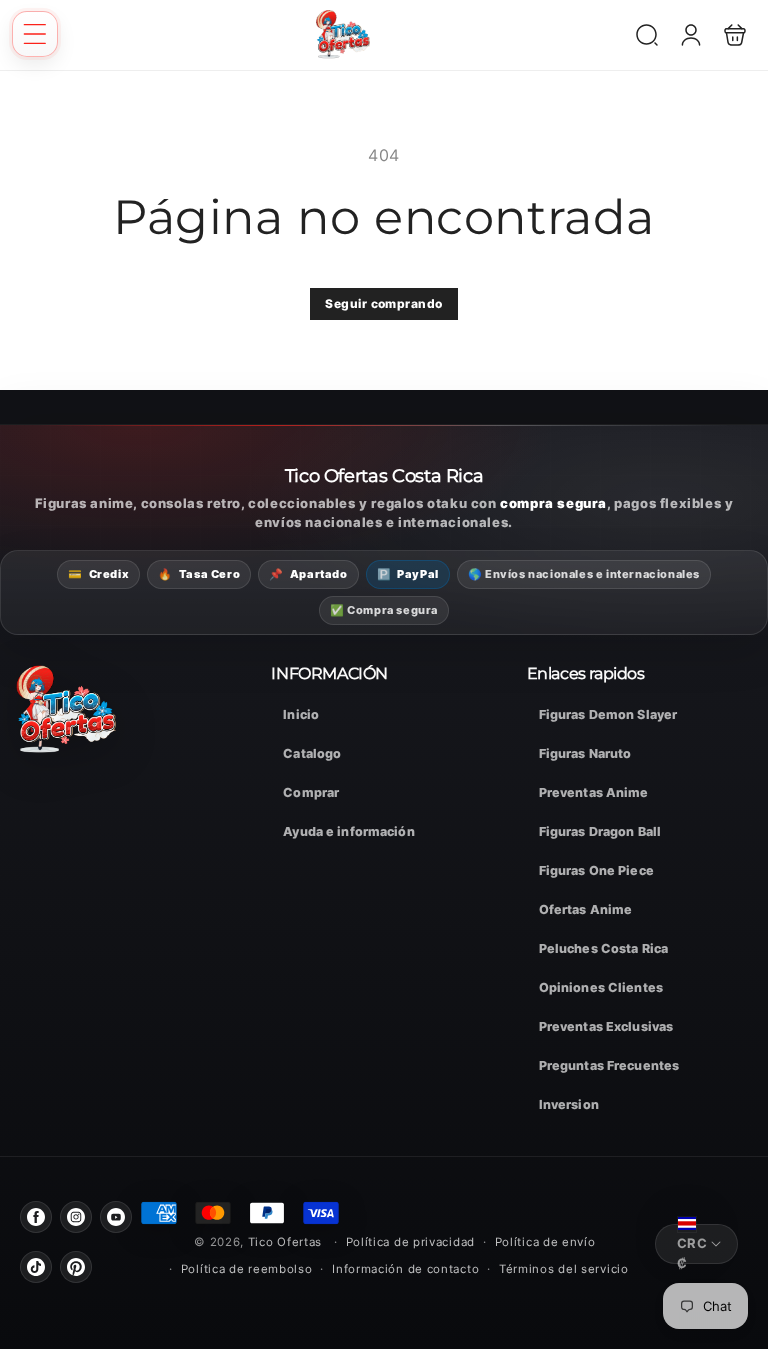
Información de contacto (405, 1269)
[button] (35, 34)
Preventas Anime (594, 792)
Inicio (301, 714)
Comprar (311, 792)
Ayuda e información (348, 831)
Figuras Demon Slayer (608, 714)
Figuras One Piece (596, 870)
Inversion (569, 1104)
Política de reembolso (247, 1269)
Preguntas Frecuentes (609, 1065)
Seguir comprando (384, 303)
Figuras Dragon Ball (600, 831)
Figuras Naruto (585, 753)
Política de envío (545, 1242)
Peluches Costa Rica (603, 948)
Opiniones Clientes (601, 987)
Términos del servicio (564, 1269)
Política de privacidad (410, 1242)
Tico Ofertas (287, 1242)
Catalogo (312, 753)
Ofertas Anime (586, 909)
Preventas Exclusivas (606, 1026)
